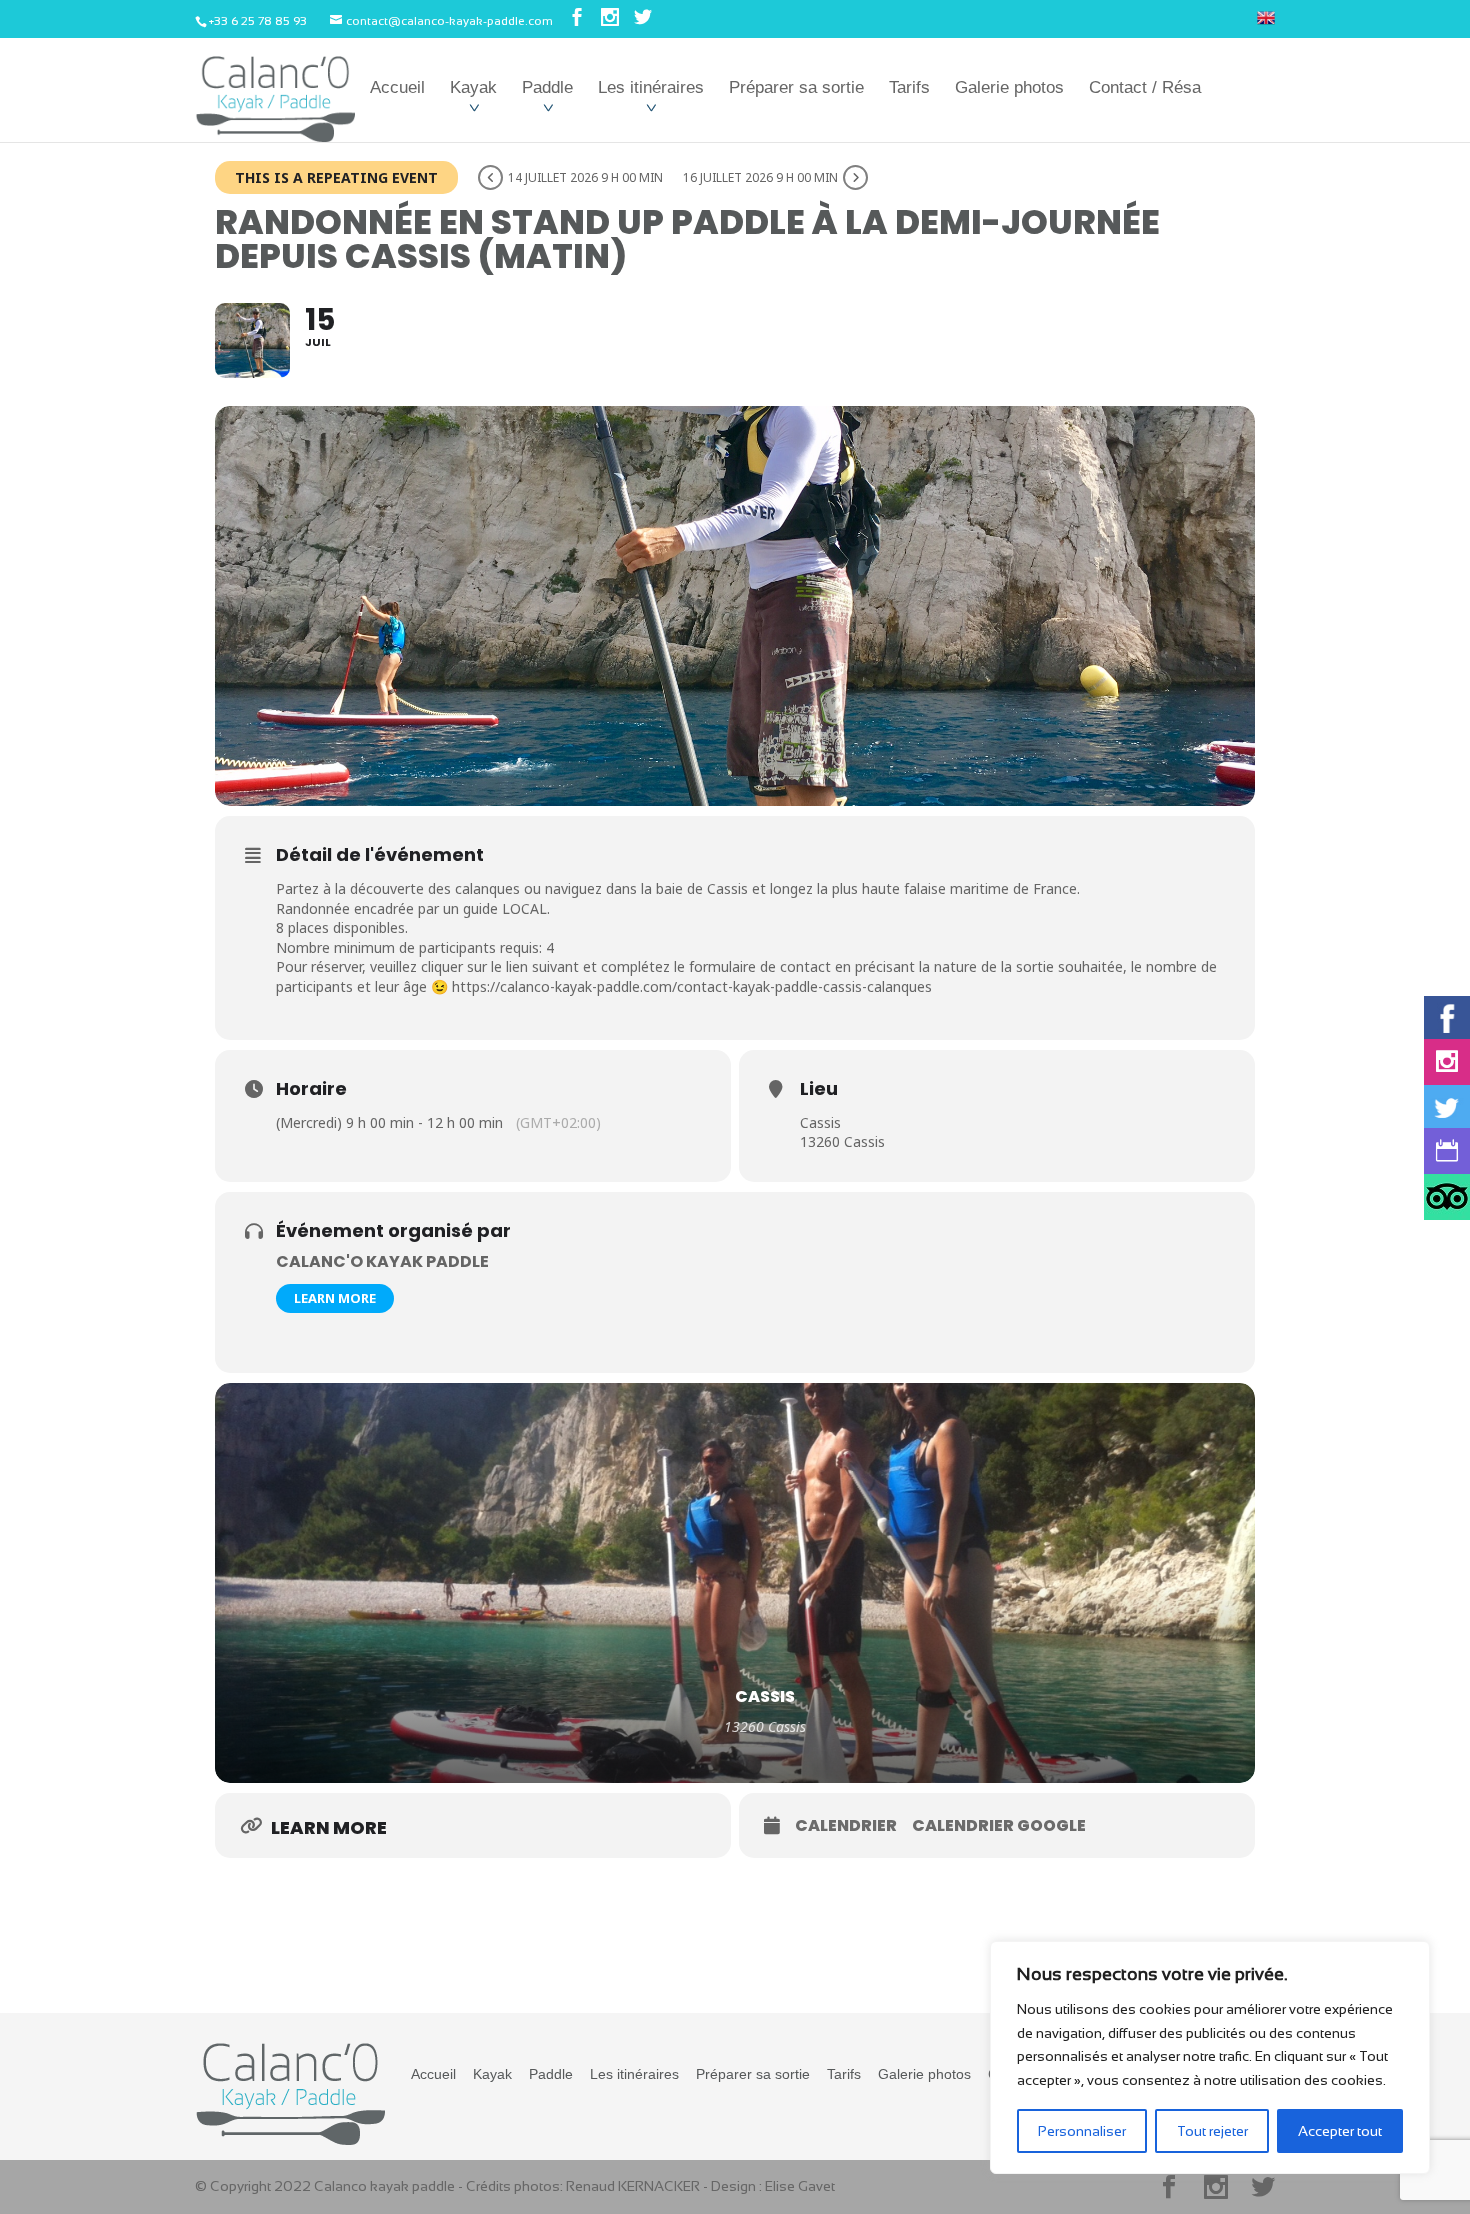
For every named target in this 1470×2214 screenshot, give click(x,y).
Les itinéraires (651, 87)
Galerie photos (1009, 87)
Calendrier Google (999, 1826)
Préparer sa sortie (796, 87)
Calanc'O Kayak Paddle (382, 1261)
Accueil (397, 87)
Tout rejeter (1212, 2131)
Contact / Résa (1145, 87)
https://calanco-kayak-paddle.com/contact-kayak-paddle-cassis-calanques (692, 986)
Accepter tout (1340, 2131)
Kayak (473, 87)
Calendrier (846, 1826)
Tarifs (909, 87)
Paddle (547, 87)
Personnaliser (1082, 2131)
